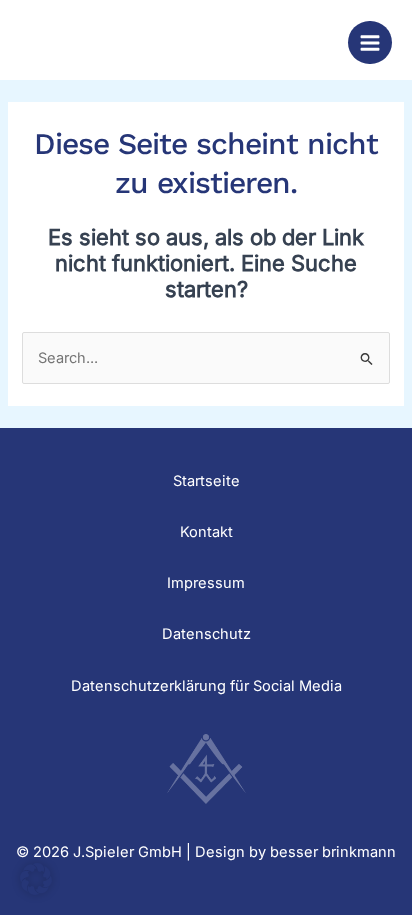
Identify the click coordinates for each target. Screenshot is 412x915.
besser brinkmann (333, 852)
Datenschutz (206, 634)
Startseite (206, 481)
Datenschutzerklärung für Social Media (206, 686)
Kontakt (206, 532)
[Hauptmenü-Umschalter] (370, 43)
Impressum (206, 583)
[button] (36, 879)
